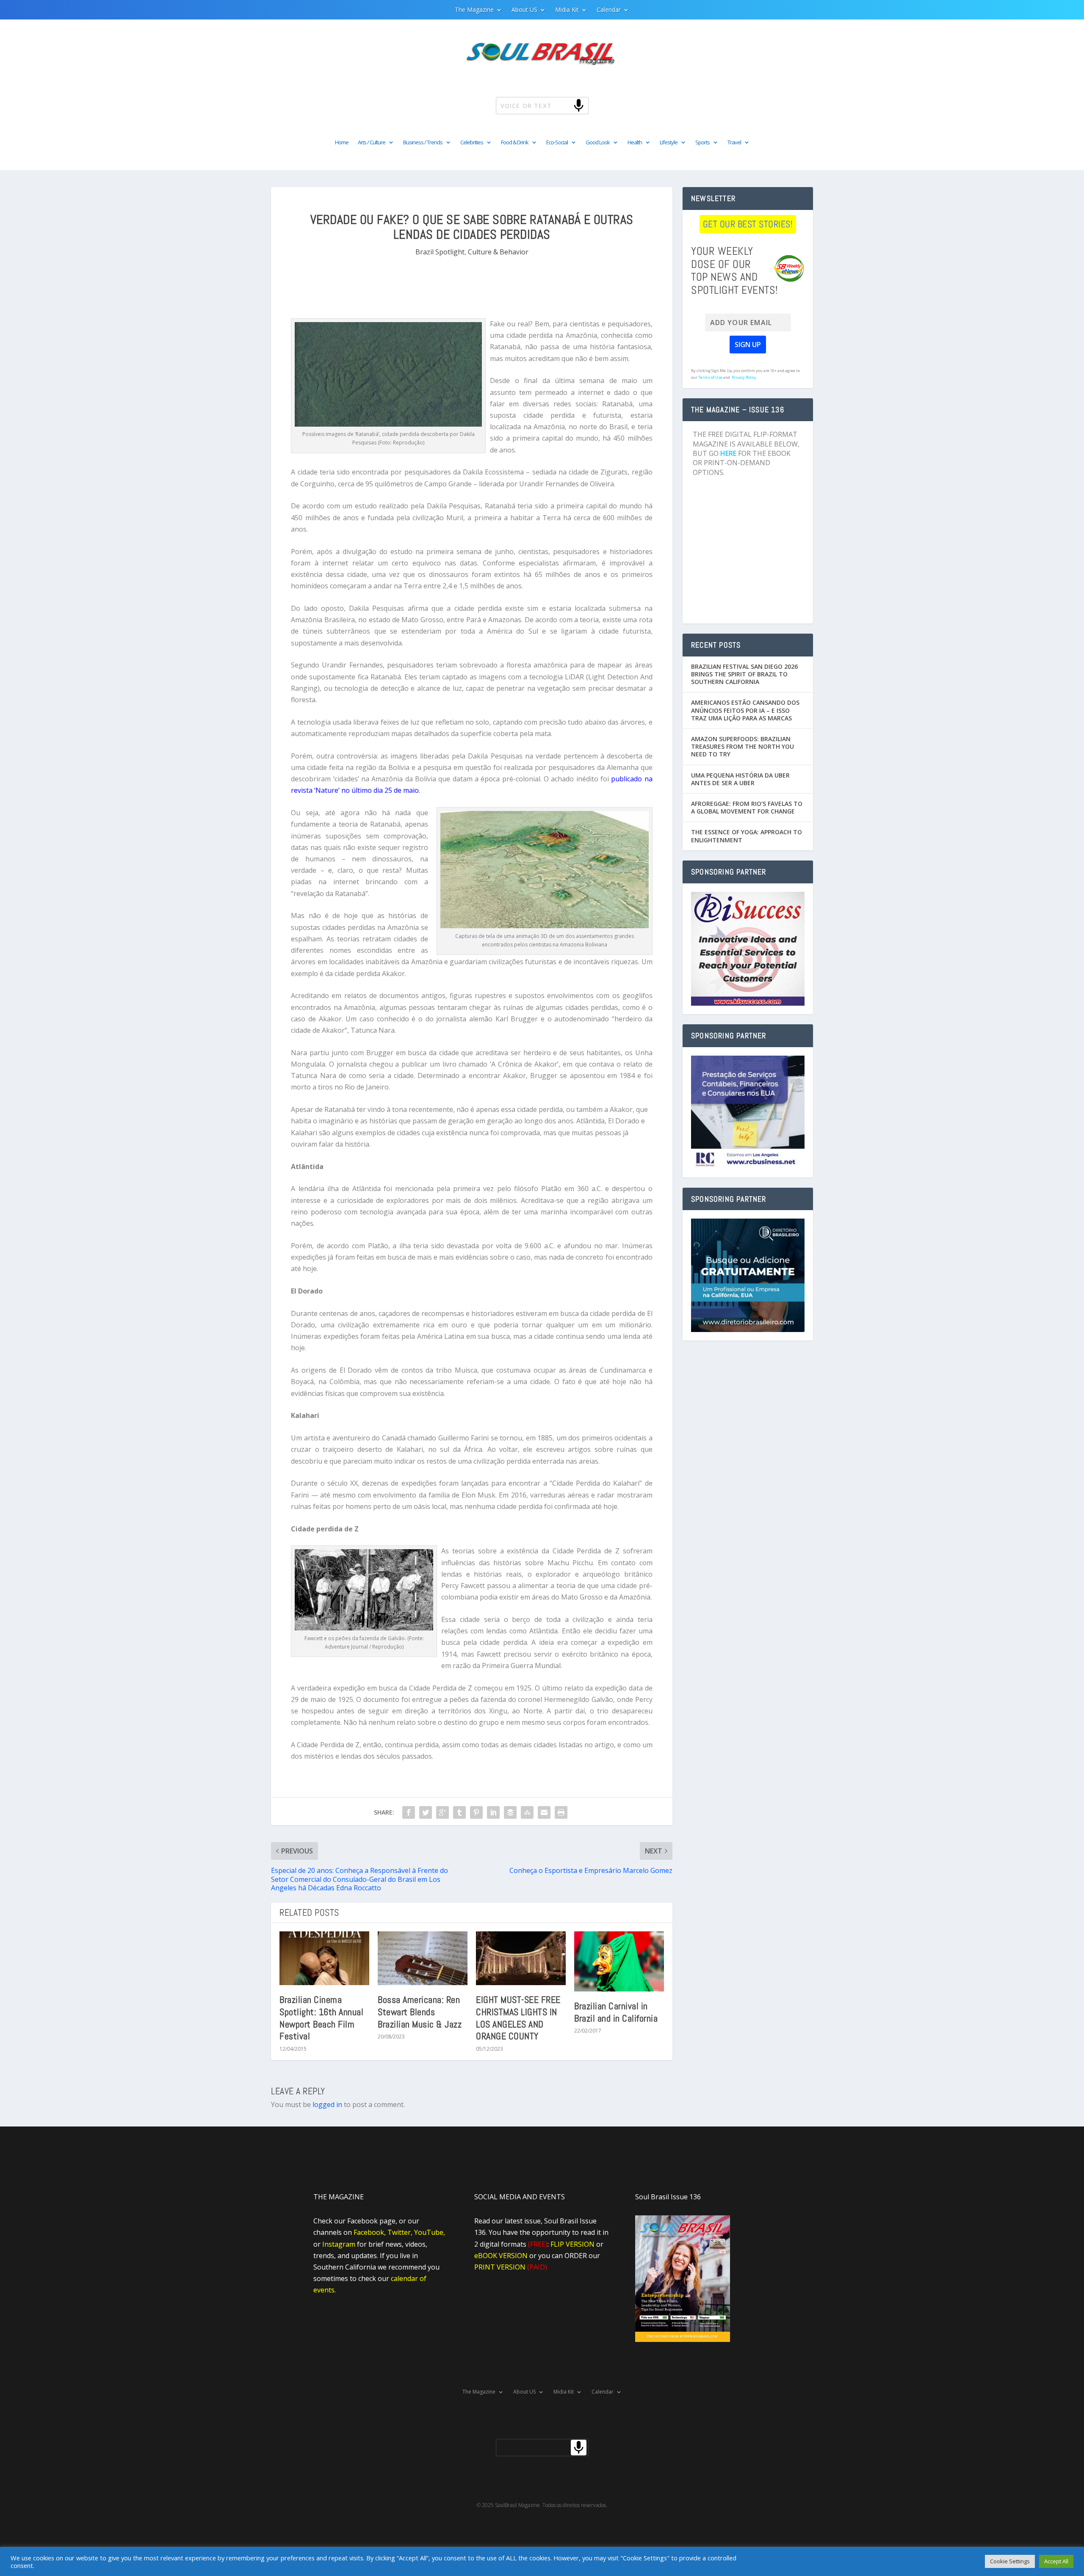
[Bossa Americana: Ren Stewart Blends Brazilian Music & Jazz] (423, 1958)
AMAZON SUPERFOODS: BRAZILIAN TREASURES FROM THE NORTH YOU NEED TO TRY (742, 746)
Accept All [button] (1056, 2561)
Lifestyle (669, 143)
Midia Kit (567, 10)
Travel (734, 143)
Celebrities (472, 143)
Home (342, 143)
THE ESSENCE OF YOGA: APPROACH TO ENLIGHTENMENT (747, 836)
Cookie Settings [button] (1010, 2561)
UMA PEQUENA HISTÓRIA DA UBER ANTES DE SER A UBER (740, 779)
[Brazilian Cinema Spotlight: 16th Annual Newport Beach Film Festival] (324, 1958)
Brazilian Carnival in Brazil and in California (616, 2012)
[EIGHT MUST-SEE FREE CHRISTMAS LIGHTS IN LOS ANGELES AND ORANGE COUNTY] (521, 1958)
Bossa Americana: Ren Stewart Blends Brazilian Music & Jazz (420, 2012)
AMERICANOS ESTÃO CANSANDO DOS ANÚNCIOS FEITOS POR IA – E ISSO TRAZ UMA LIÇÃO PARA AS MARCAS (745, 710)
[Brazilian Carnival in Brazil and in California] (619, 1961)
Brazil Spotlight (440, 252)
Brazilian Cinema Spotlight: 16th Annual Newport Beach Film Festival (321, 2018)
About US (524, 10)
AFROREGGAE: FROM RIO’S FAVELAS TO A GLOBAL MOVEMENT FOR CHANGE (747, 807)
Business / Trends (423, 143)
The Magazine (474, 10)
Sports (702, 143)
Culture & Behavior (498, 252)
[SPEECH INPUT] (565, 105)
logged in (327, 2104)
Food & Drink (515, 143)
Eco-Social (557, 143)
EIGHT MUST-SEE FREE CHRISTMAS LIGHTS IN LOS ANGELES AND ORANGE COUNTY (518, 2018)
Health (635, 143)
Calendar (609, 10)
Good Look (598, 143)
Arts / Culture (372, 143)
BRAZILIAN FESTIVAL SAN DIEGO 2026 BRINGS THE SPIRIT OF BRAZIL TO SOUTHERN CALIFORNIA (744, 674)
